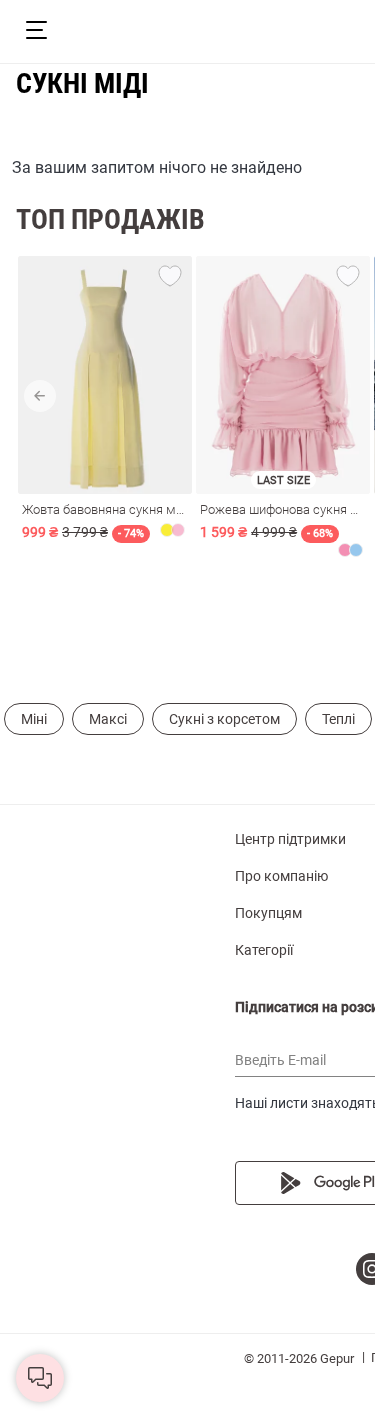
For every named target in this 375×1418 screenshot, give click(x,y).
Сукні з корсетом (224, 719)
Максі (108, 719)
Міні (34, 719)
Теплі (338, 719)
